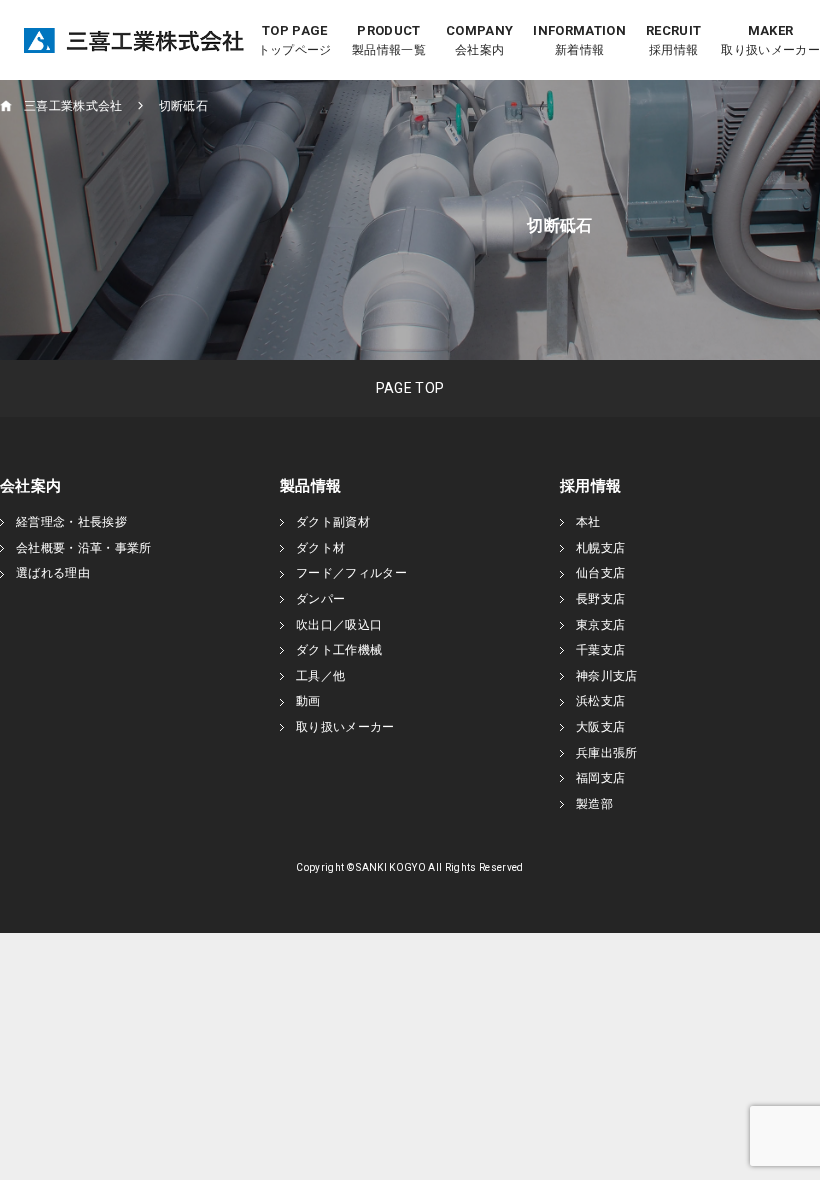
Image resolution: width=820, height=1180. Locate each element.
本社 (588, 522)
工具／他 (320, 676)
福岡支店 (600, 778)
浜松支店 (600, 701)
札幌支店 (600, 548)
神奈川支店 (607, 676)
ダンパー (320, 599)
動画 (308, 701)
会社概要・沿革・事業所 (84, 548)
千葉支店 (600, 650)
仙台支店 (600, 573)
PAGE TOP (410, 388)
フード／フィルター (351, 573)
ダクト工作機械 (339, 650)
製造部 (594, 804)
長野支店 (600, 599)
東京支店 (600, 625)
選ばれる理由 (53, 573)
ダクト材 (320, 548)
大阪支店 (600, 727)
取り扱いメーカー (345, 727)
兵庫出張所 (607, 753)
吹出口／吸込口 (339, 625)
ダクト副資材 (333, 522)
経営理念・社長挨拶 (71, 522)
